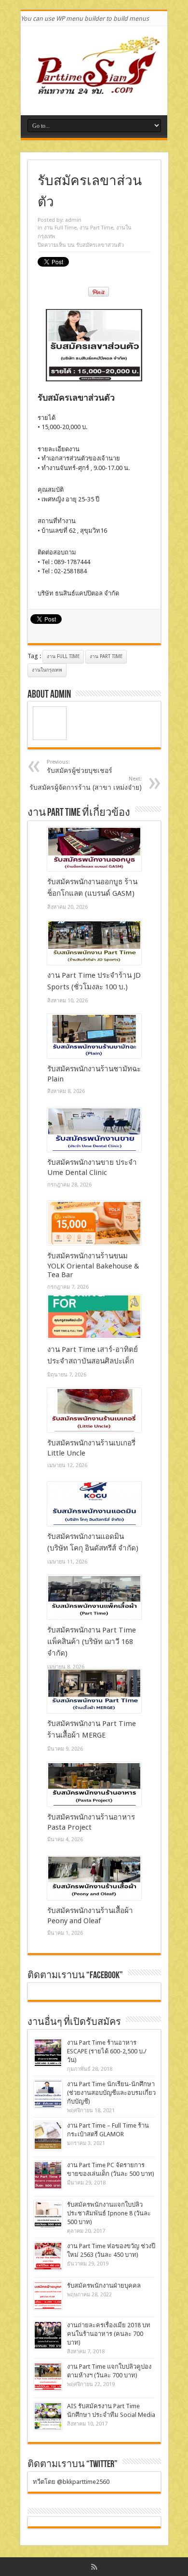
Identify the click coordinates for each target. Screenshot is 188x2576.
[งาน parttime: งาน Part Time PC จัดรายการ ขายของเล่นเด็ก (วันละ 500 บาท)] (48, 2175)
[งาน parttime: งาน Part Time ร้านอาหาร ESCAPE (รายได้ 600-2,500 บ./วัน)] (48, 2053)
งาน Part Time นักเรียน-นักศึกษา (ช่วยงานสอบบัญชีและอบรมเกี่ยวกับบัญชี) (111, 2093)
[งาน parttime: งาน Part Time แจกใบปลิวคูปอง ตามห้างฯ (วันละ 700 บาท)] (48, 2377)
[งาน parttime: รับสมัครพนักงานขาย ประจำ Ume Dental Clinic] (94, 1130)
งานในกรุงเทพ (47, 670)
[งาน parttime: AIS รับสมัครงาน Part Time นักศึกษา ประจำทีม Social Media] (48, 2416)
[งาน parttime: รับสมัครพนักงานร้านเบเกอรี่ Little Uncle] (94, 1410)
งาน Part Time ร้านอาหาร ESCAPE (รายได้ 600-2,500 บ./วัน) (107, 2051)
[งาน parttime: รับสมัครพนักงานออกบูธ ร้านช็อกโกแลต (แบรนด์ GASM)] (94, 849)
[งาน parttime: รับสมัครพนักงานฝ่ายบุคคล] (48, 2296)
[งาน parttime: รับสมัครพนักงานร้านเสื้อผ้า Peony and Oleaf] (94, 1878)
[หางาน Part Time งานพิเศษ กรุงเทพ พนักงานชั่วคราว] (94, 91)
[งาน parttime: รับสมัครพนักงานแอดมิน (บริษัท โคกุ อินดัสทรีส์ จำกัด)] (94, 1504)
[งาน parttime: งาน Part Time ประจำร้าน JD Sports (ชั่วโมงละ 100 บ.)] (94, 943)
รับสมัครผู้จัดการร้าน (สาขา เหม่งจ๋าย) (86, 783)
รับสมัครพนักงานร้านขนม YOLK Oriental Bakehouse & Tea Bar (93, 1265)
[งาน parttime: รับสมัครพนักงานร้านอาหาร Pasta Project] (94, 1784)
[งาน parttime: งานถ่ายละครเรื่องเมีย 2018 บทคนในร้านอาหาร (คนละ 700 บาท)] (48, 2335)
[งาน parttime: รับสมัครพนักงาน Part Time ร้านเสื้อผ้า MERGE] (94, 1691)
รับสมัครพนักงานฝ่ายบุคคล (104, 2286)
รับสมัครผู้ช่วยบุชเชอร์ (80, 767)
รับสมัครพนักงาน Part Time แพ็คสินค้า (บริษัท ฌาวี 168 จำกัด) (92, 1642)
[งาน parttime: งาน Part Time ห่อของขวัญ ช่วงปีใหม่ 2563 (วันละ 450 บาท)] (48, 2256)
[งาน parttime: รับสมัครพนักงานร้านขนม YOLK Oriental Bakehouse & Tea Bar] (94, 1223)
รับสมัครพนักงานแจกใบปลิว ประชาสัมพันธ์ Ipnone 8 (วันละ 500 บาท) (109, 2213)
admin (73, 220)
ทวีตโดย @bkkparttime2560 (71, 2482)
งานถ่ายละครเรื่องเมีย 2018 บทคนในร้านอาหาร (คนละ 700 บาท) (109, 2334)
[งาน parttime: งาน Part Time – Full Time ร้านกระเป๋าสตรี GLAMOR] (48, 2136)
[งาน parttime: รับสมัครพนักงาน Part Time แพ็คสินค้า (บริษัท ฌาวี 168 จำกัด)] (94, 1597)
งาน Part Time (96, 228)
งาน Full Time (60, 228)
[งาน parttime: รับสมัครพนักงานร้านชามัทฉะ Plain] (94, 1036)
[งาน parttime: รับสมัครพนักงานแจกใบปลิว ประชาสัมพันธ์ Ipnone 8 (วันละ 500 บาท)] (48, 2215)
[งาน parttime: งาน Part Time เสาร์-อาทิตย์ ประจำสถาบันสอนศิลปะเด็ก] (94, 1317)
